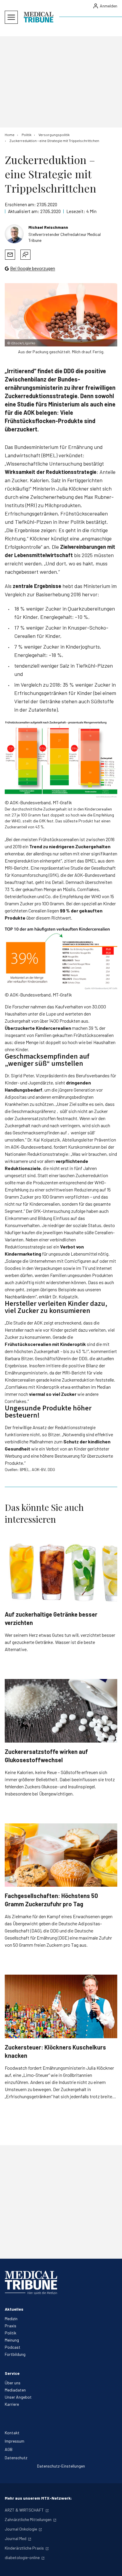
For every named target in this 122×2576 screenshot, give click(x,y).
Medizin (11, 2319)
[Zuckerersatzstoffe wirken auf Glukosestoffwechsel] (61, 1711)
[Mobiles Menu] (11, 17)
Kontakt (12, 2433)
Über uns (13, 2383)
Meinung (12, 2340)
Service (12, 2373)
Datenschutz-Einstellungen (61, 2466)
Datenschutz (16, 2458)
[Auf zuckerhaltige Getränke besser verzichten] (61, 1574)
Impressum (15, 2441)
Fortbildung (15, 2354)
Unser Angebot (18, 2397)
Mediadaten (15, 2390)
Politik (11, 2333)
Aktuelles (14, 2309)
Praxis (11, 2326)
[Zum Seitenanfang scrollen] (111, 2565)
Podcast (13, 2347)
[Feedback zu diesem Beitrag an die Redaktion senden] (25, 255)
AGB (9, 2449)
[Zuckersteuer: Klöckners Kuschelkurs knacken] (61, 2006)
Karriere (12, 2404)
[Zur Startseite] (38, 17)
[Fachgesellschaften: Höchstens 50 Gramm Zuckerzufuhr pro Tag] (61, 1855)
